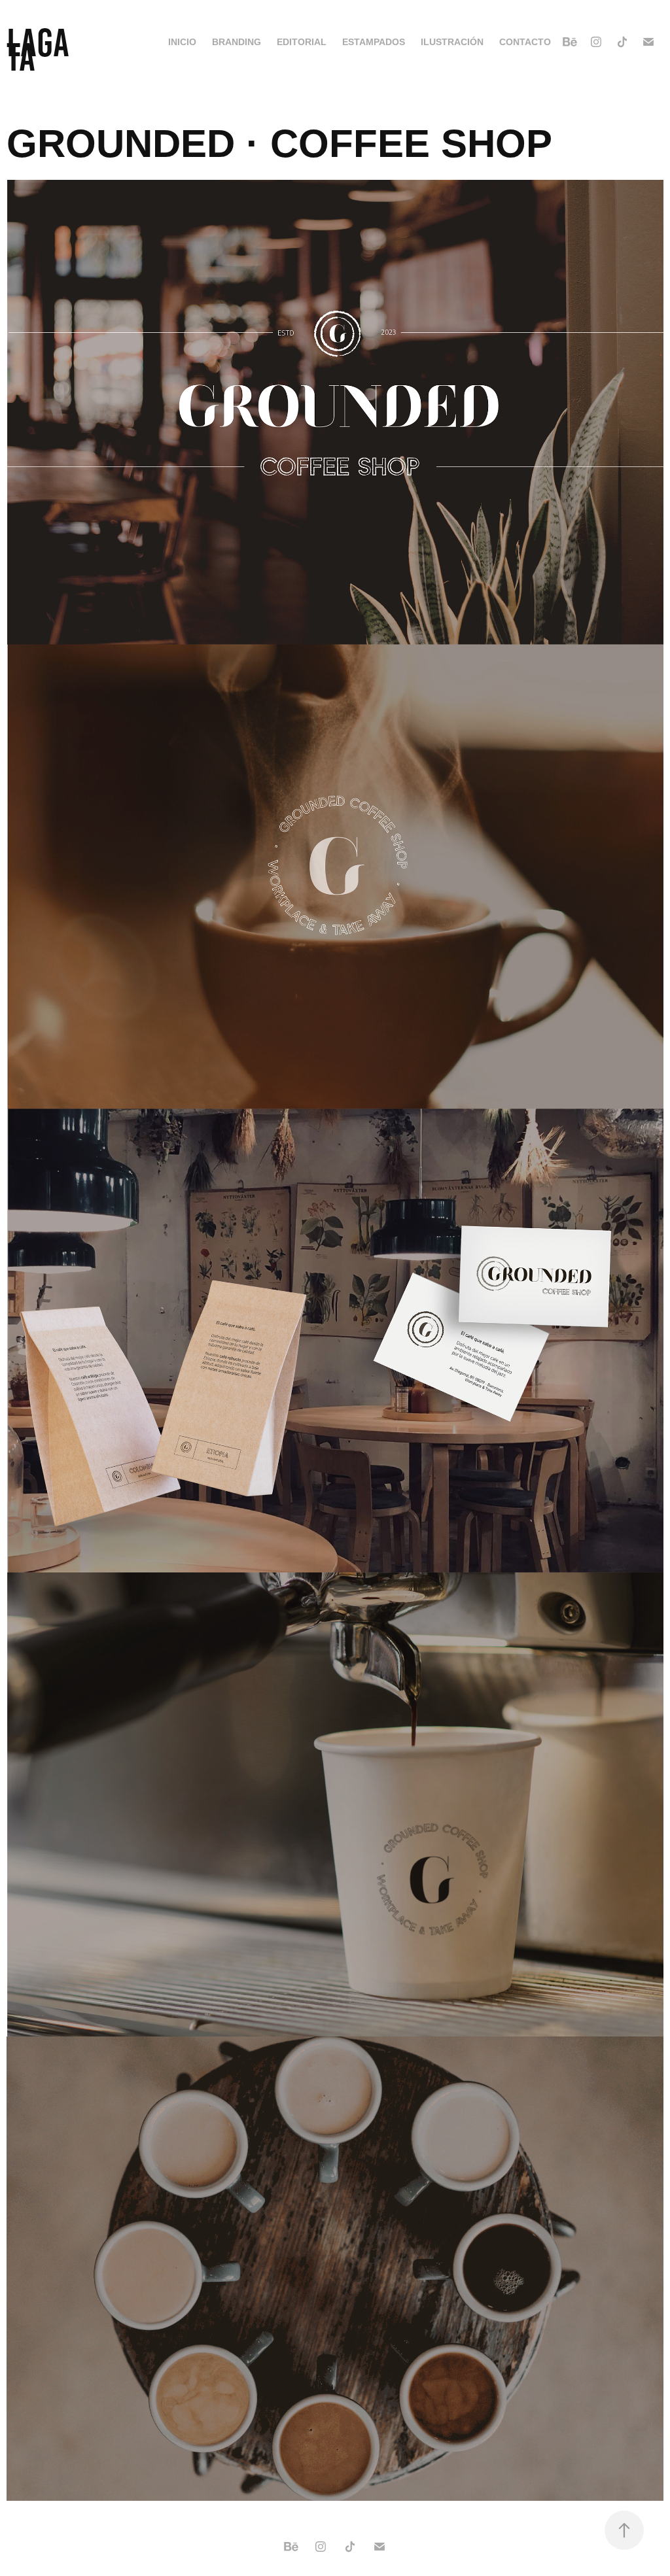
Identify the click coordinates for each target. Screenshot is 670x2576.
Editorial (302, 42)
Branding (237, 42)
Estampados (374, 42)
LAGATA (38, 50)
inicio (182, 42)
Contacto (525, 42)
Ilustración (452, 42)
